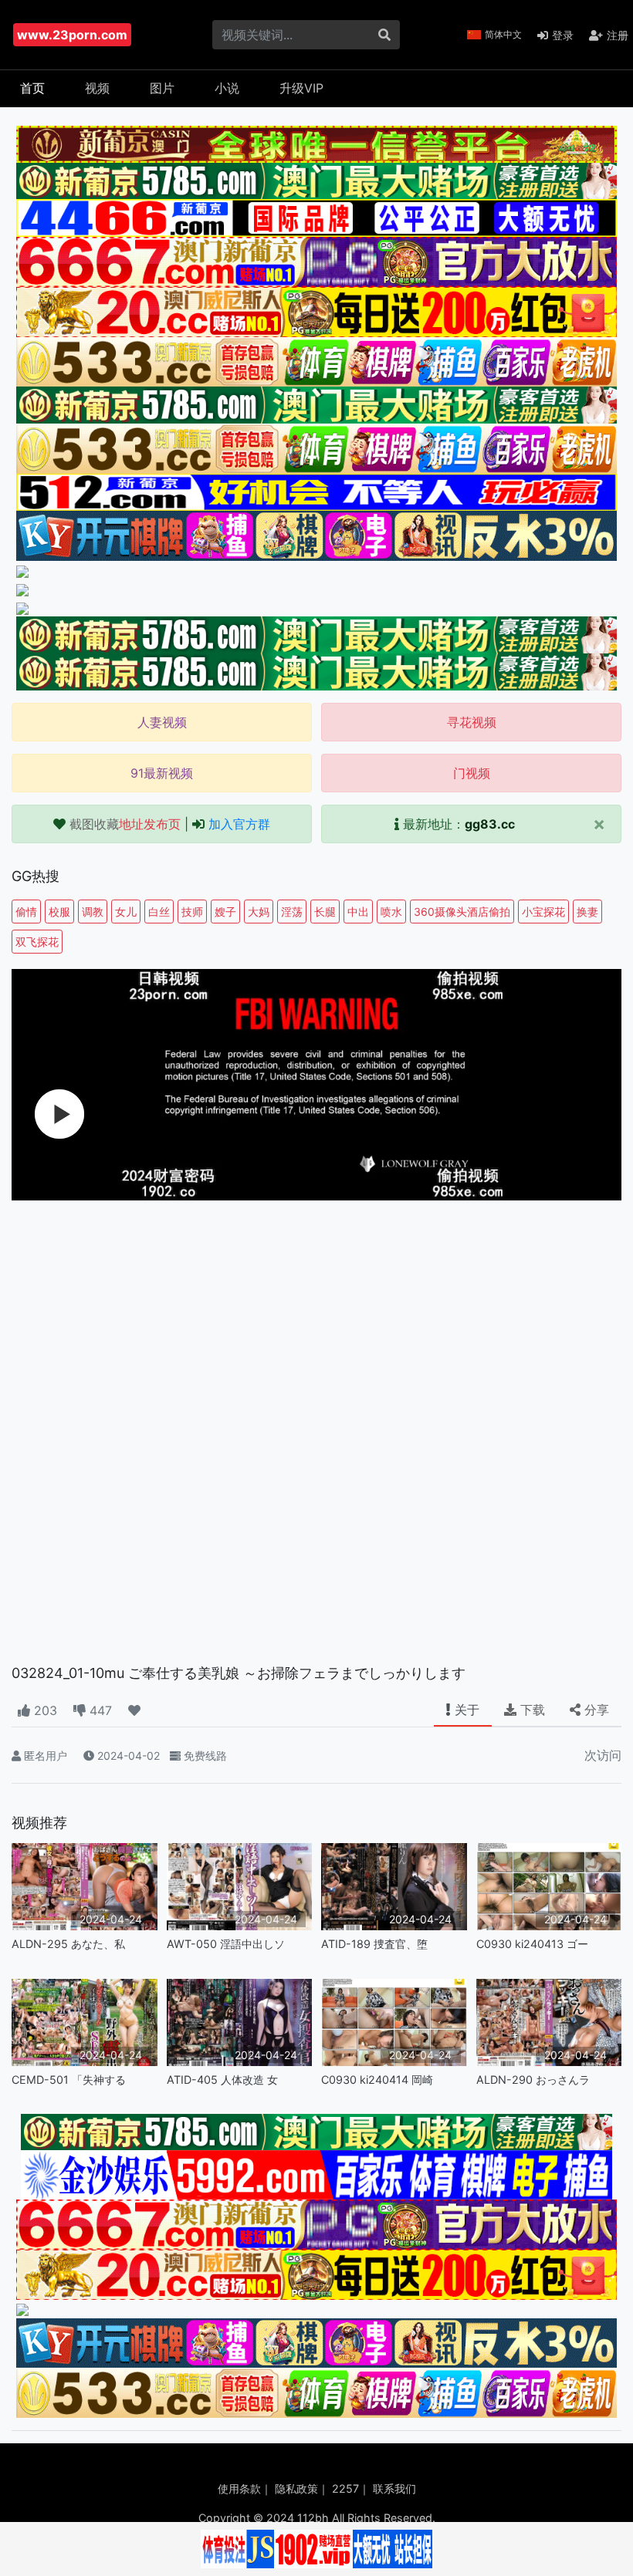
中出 (358, 912)
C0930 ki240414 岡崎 (377, 2080)
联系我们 (394, 2488)
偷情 (26, 912)
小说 (227, 88)
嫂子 (225, 912)
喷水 (391, 912)
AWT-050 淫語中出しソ (226, 1944)
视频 (97, 88)
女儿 (126, 912)
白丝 (159, 912)
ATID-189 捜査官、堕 (374, 1944)
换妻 (587, 912)
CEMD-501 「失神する (69, 2080)
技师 (192, 912)
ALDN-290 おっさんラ (533, 2080)
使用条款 (239, 2488)
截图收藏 (125, 824)
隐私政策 (296, 2488)
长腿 (325, 912)
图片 (162, 88)
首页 (32, 88)
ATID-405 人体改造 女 (222, 2080)
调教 (93, 912)
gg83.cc (490, 824)
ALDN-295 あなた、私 (68, 1944)
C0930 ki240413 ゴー (532, 1944)
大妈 (259, 912)
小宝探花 (543, 912)
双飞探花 (37, 942)
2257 (345, 2488)
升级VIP (301, 88)
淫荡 (292, 912)
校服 (59, 912)
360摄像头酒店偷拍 (462, 912)
